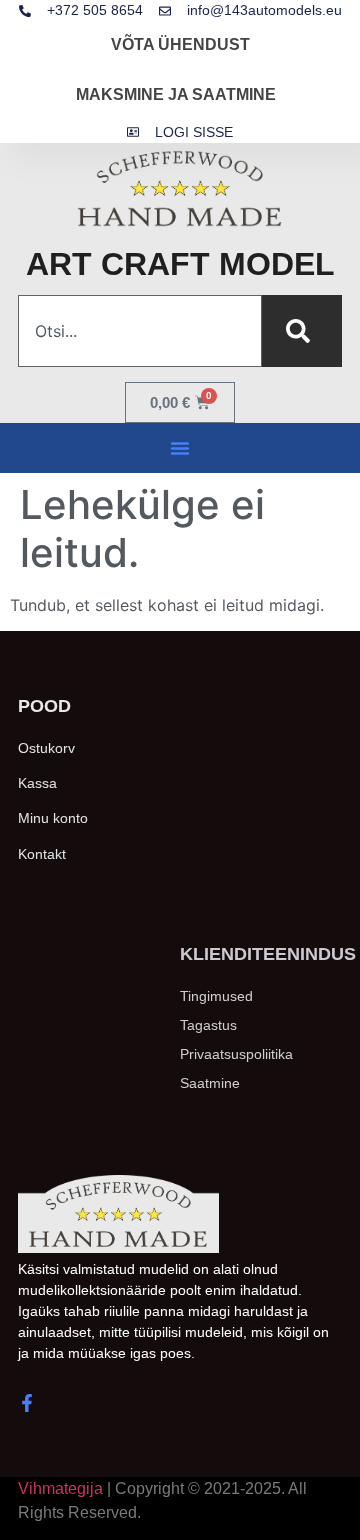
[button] (180, 448)
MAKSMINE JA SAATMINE (176, 94)
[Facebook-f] (27, 1403)
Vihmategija (60, 1488)
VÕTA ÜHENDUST (180, 44)
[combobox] (140, 331)
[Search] (302, 331)
